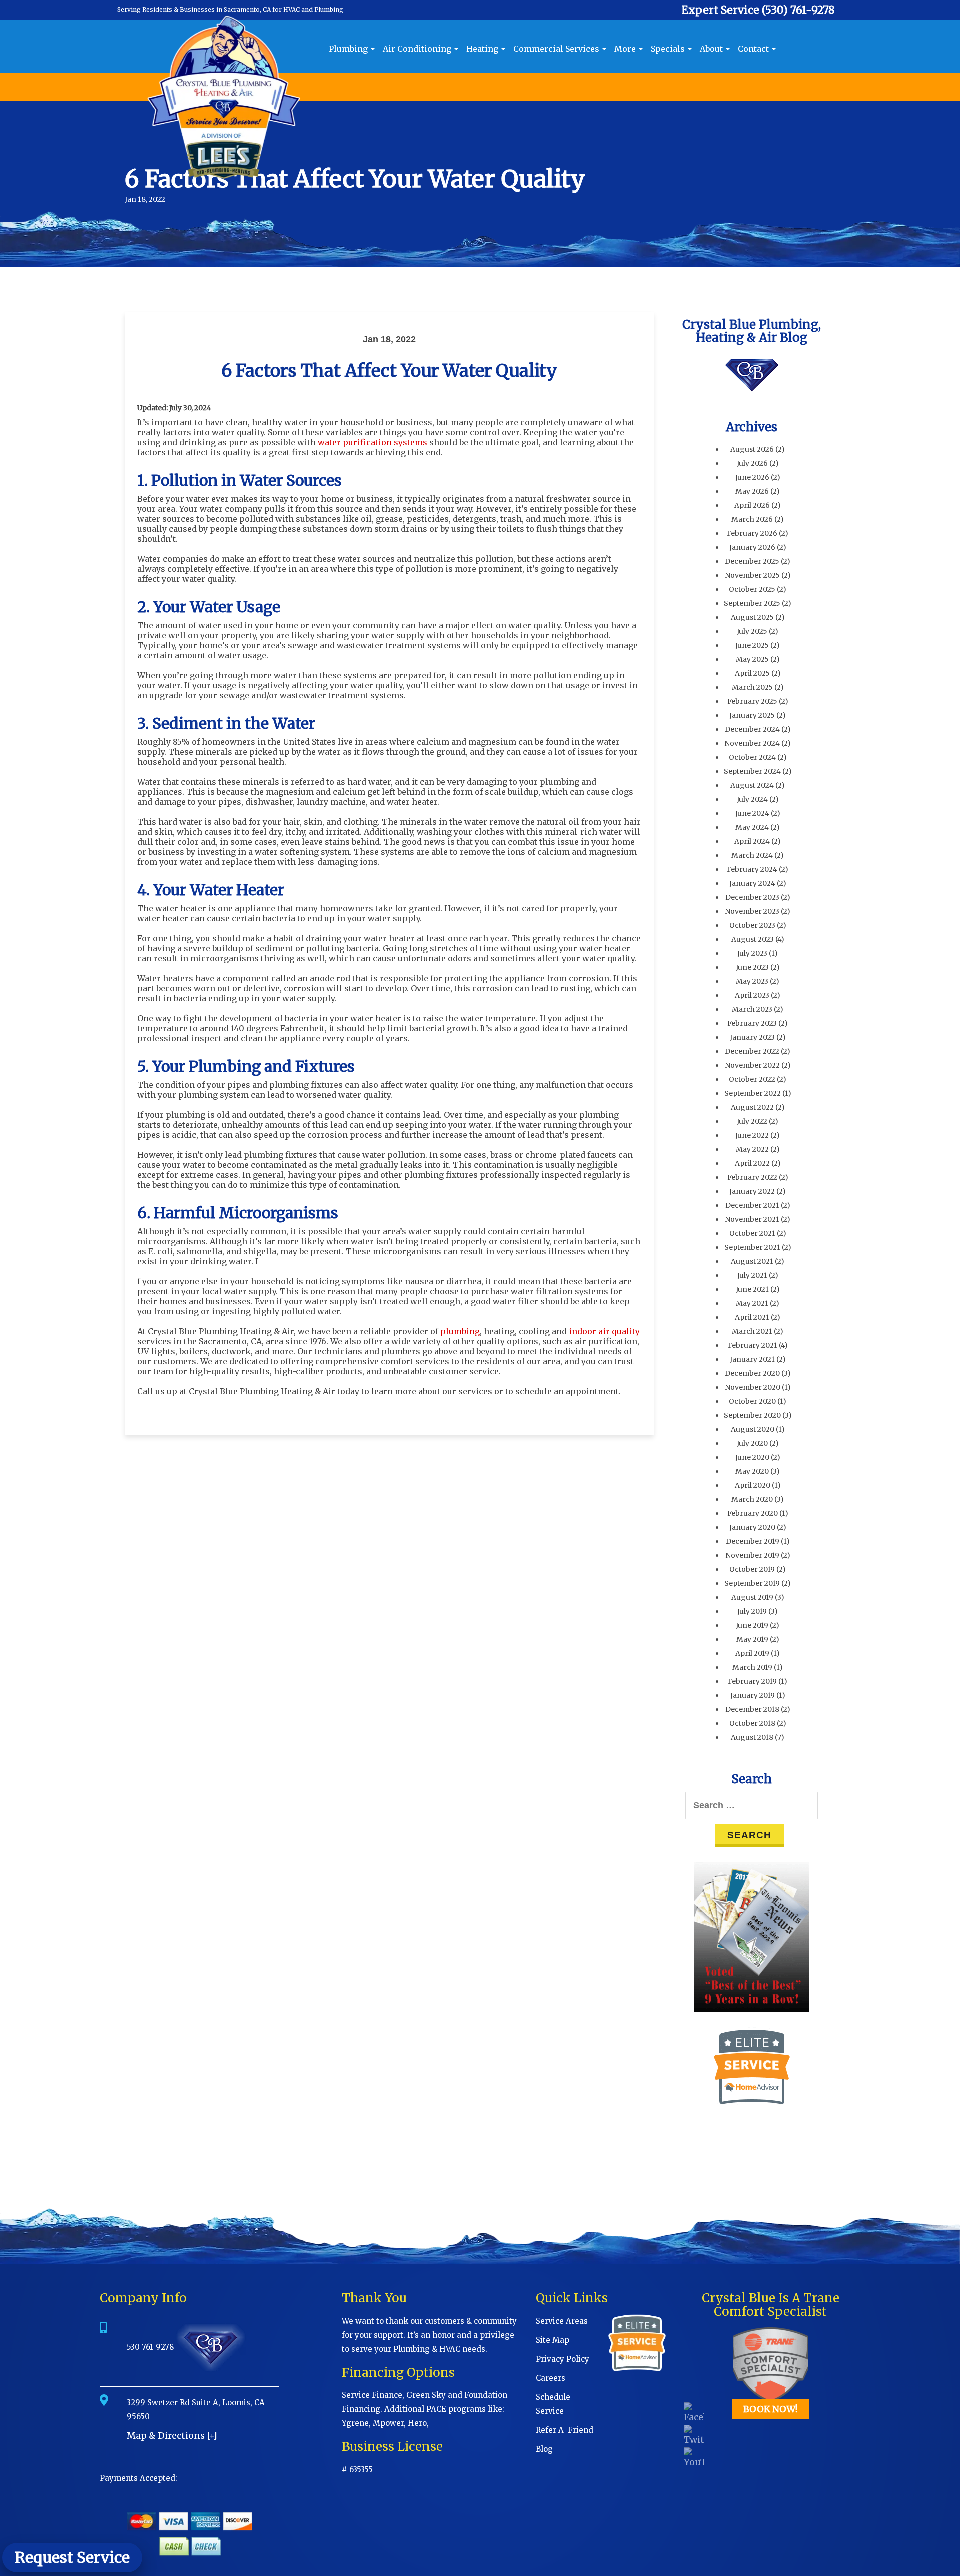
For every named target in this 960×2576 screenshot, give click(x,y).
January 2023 (752, 1037)
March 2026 (752, 519)
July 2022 (752, 1121)
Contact (754, 49)
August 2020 (753, 1429)
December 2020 (752, 1373)
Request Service (72, 2557)
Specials (669, 49)
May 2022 (752, 1149)
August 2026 (752, 449)
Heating (483, 49)
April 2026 (752, 505)
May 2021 (752, 1303)
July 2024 (752, 799)
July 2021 (752, 1275)
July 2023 (752, 953)
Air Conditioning (418, 49)
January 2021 (752, 1359)
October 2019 (752, 1569)
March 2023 (752, 1009)
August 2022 (752, 1107)
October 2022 (752, 1079)
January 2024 (752, 883)
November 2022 (752, 1065)
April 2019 (752, 1653)
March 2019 (752, 1667)
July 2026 (752, 463)
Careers (551, 2378)
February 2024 (752, 869)
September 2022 (753, 1093)
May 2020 (752, 1471)
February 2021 (753, 1345)
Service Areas (562, 2321)
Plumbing (349, 49)
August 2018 (752, 1737)
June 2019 (752, 1625)
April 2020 (753, 1485)
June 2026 (752, 477)
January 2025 (752, 715)
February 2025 (752, 701)
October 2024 (752, 757)
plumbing (460, 1331)
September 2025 (752, 603)
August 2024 (752, 785)
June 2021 (752, 1289)
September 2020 (752, 1415)
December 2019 (753, 1541)
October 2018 (752, 1723)
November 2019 (752, 1555)
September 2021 (752, 1247)
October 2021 (752, 1233)
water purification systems (373, 442)
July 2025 (752, 631)
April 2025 (752, 673)
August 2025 (752, 617)
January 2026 (752, 547)
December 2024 (752, 729)
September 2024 (752, 771)
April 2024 (752, 841)
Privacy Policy (563, 2359)
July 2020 (752, 1443)
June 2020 (752, 1457)
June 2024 (752, 813)
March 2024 (752, 855)
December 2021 (752, 1205)
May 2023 (752, 981)
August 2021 (752, 1261)
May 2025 (752, 659)
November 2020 (753, 1387)
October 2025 (752, 589)
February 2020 (753, 1513)
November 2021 (752, 1219)
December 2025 (752, 561)
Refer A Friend (565, 2430)
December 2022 (752, 1051)
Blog (544, 2449)
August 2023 (753, 939)
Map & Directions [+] (172, 2435)
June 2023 (752, 967)
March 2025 (752, 687)
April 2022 (752, 1163)
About (712, 49)
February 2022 (752, 1177)
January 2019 (753, 1695)
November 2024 (752, 743)
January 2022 (752, 1191)
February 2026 (752, 533)
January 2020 (752, 1527)
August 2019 (752, 1597)
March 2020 (752, 1499)
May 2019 (752, 1639)
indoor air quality (604, 1331)
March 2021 (752, 1331)
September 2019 (752, 1583)
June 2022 (752, 1135)
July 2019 (752, 1611)
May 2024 (752, 827)
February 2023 (752, 1023)
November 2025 (752, 575)
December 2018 (752, 1709)
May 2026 (752, 491)
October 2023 (752, 925)
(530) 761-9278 (798, 10)
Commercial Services (557, 49)
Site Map (553, 2340)
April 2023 (752, 995)
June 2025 (752, 645)
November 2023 (752, 911)
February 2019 (752, 1681)
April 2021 (752, 1317)
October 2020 (752, 1401)
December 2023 (752, 897)
